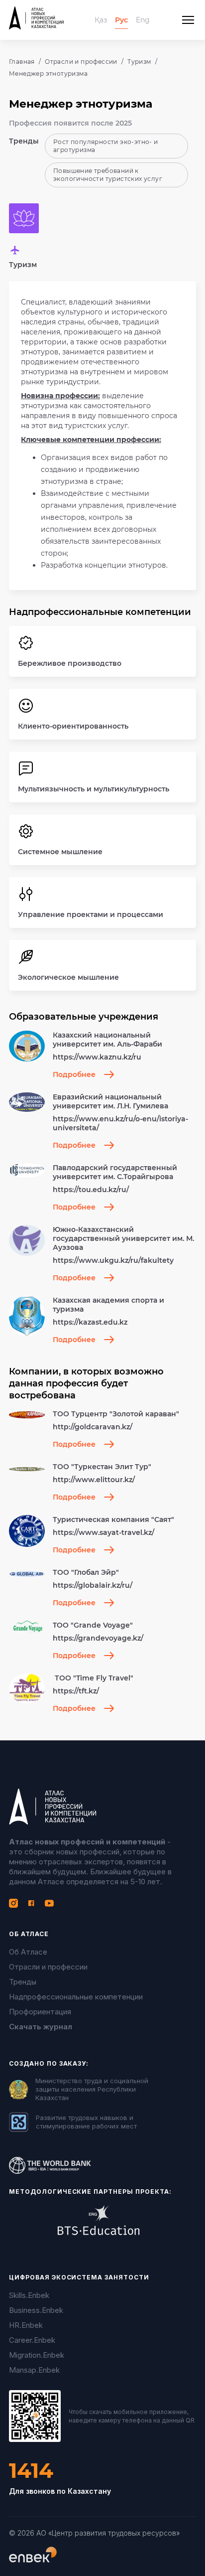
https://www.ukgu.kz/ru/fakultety (113, 1260)
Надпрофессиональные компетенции (76, 1997)
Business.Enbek (36, 2310)
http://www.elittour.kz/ (94, 1480)
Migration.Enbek (37, 2355)
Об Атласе (28, 1952)
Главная (22, 62)
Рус (121, 20)
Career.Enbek (32, 2340)
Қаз (101, 20)
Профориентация (40, 2012)
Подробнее (74, 1074)
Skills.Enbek (29, 2295)
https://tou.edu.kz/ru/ (91, 1190)
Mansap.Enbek (34, 2370)
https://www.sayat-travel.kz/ (103, 1532)
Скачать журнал (41, 2027)
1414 (31, 2471)
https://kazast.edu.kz (90, 1322)
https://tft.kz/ (76, 1691)
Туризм (139, 62)
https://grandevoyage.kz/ (98, 1638)
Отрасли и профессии (81, 62)
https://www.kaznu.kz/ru (97, 1057)
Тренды (23, 1982)
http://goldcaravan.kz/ (93, 1427)
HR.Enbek (26, 2325)
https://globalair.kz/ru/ (93, 1585)
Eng (143, 20)
